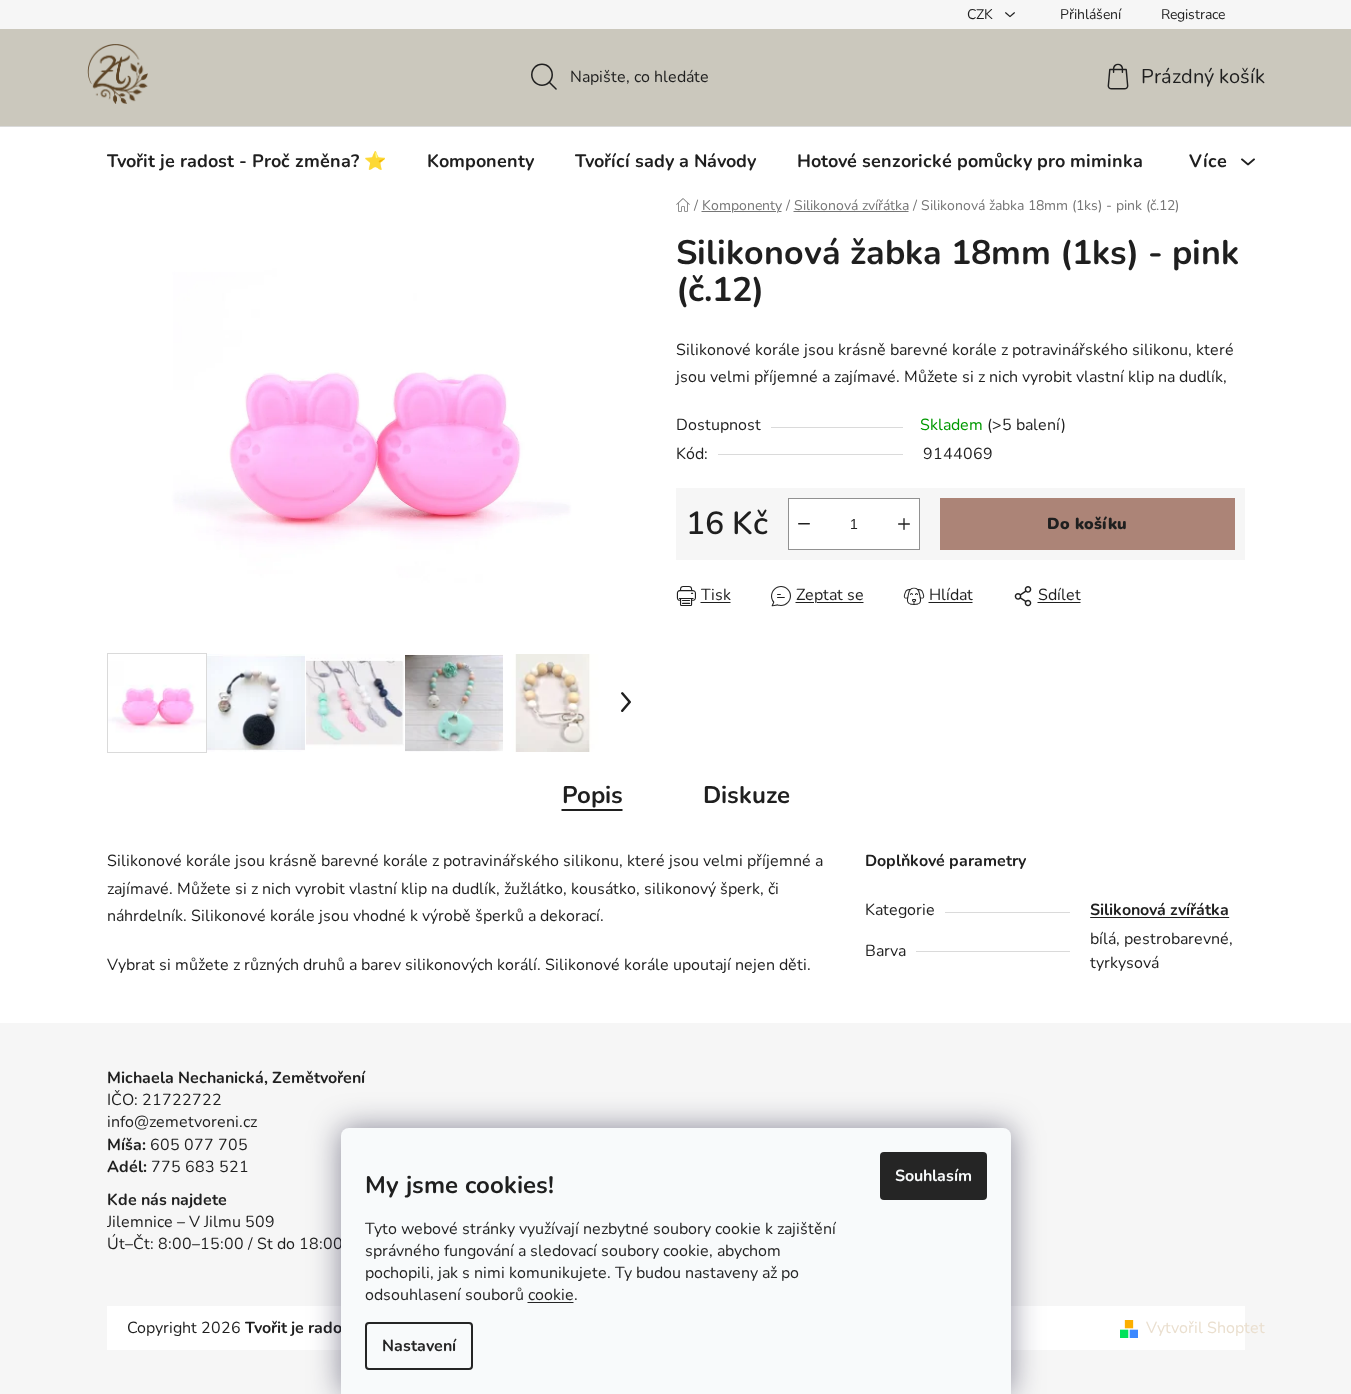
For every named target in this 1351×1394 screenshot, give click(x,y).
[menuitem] (246, 161)
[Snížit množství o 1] (804, 524)
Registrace (1193, 14)
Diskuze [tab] (746, 795)
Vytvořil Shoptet (1205, 1328)
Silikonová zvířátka (1159, 910)
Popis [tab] (592, 795)
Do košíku (1087, 524)
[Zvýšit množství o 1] (904, 524)
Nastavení (419, 1346)
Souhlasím (933, 1176)
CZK (982, 14)
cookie (551, 1295)
